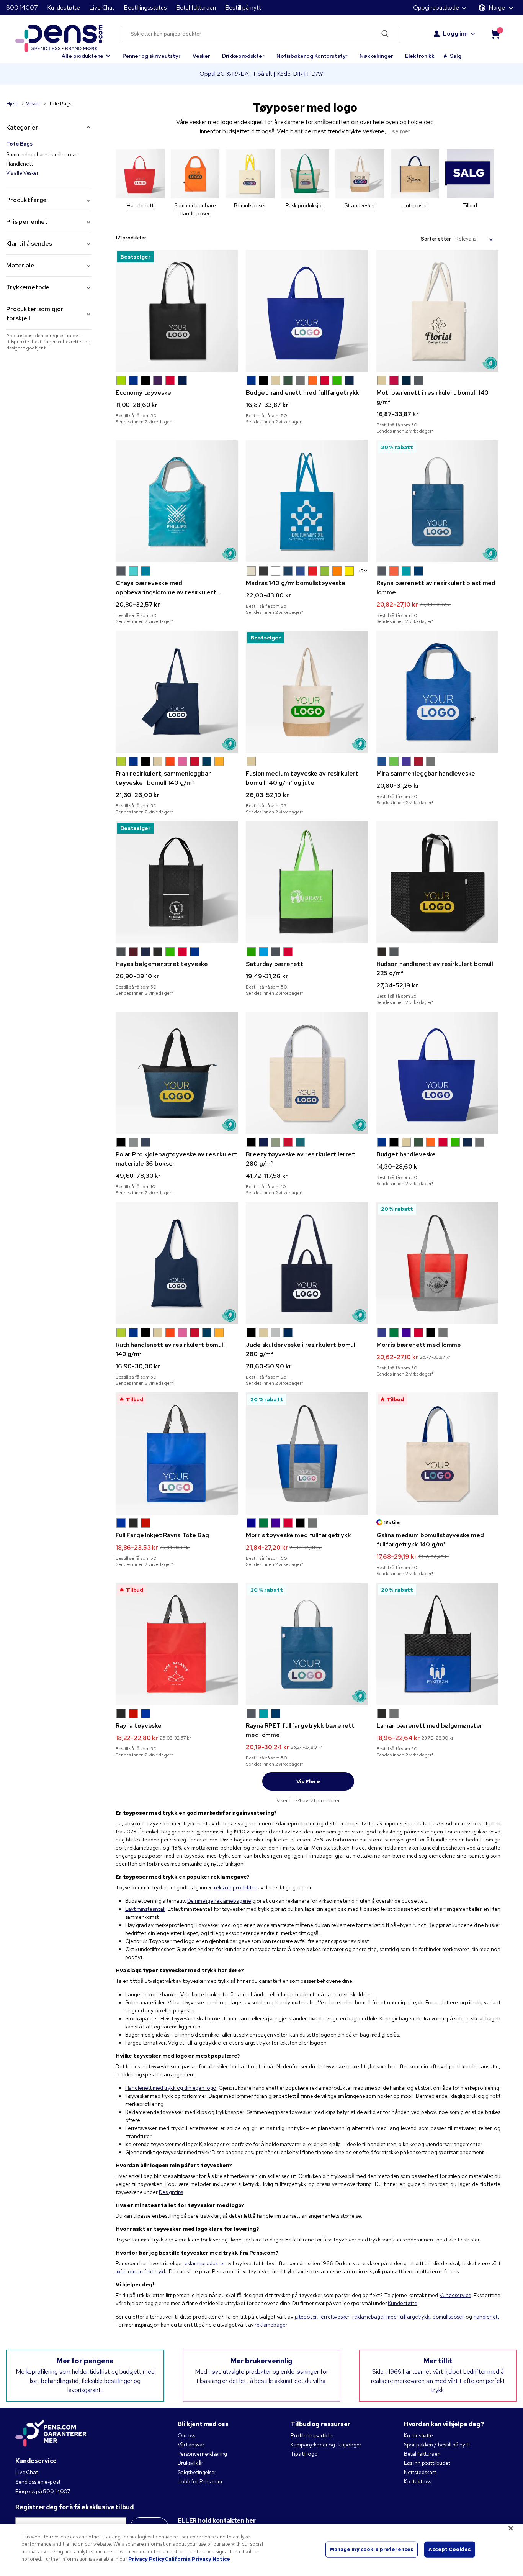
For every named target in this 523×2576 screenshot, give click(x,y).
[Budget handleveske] (437, 1073)
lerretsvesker (334, 2317)
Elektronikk (420, 56)
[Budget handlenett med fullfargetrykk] (307, 311)
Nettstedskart (420, 2472)
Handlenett (20, 164)
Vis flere (308, 1781)
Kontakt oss (418, 2481)
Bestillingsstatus (145, 7)
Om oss (186, 2435)
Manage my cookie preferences (372, 2549)
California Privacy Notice (197, 2559)
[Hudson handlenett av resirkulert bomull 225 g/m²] (437, 882)
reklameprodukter (235, 1887)
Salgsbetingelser (197, 2472)
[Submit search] (385, 34)
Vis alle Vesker (22, 173)
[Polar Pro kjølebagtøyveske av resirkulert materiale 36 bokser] (177, 1073)
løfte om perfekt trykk (141, 2271)
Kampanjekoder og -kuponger (326, 2445)
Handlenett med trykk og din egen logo (171, 2088)
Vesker (201, 56)
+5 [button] (361, 571)
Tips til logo (304, 2454)
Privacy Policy (146, 2559)
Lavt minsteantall (145, 1909)
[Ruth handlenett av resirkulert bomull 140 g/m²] (177, 1263)
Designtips (171, 2192)
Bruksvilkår (190, 2463)
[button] (86, 52)
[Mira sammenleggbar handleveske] (437, 692)
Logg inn (455, 34)
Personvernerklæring (202, 2454)
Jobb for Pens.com (200, 2481)
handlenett (487, 2317)
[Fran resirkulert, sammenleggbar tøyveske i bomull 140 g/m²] (177, 692)
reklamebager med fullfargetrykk (391, 2317)
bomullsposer (448, 2317)
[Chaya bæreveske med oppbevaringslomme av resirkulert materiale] (177, 501)
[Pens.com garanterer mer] (51, 2434)
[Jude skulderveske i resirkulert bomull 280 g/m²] (307, 1263)
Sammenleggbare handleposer (42, 154)
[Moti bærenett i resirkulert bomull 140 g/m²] (437, 311)
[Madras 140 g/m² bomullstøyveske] (307, 501)
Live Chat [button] (102, 7)
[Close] (511, 2528)
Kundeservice (455, 2295)
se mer (401, 131)
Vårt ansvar (191, 2445)
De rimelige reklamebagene (219, 1901)
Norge (497, 7)
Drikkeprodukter (243, 56)
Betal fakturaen (196, 7)
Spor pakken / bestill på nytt (436, 2445)
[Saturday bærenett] (307, 882)
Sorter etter (436, 239)
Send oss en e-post (38, 2482)
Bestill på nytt (243, 7)
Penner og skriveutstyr (151, 56)
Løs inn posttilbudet (427, 2463)
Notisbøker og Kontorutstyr (312, 56)
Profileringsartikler (312, 2435)
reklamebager (271, 2325)
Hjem (12, 104)
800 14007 (22, 7)
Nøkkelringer (376, 56)
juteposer (306, 2317)
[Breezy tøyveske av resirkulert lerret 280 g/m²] (307, 1073)
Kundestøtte (64, 7)
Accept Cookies (450, 2549)
